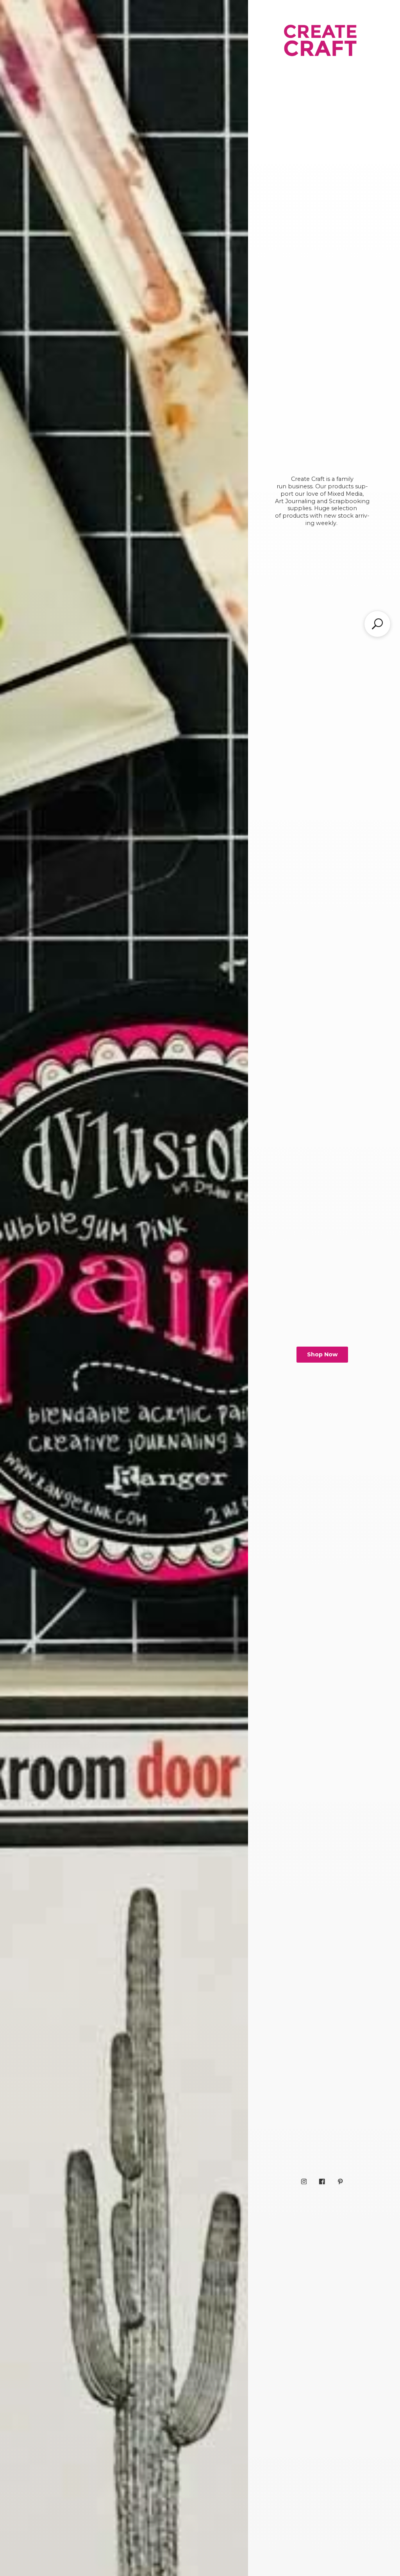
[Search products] (377, 624)
